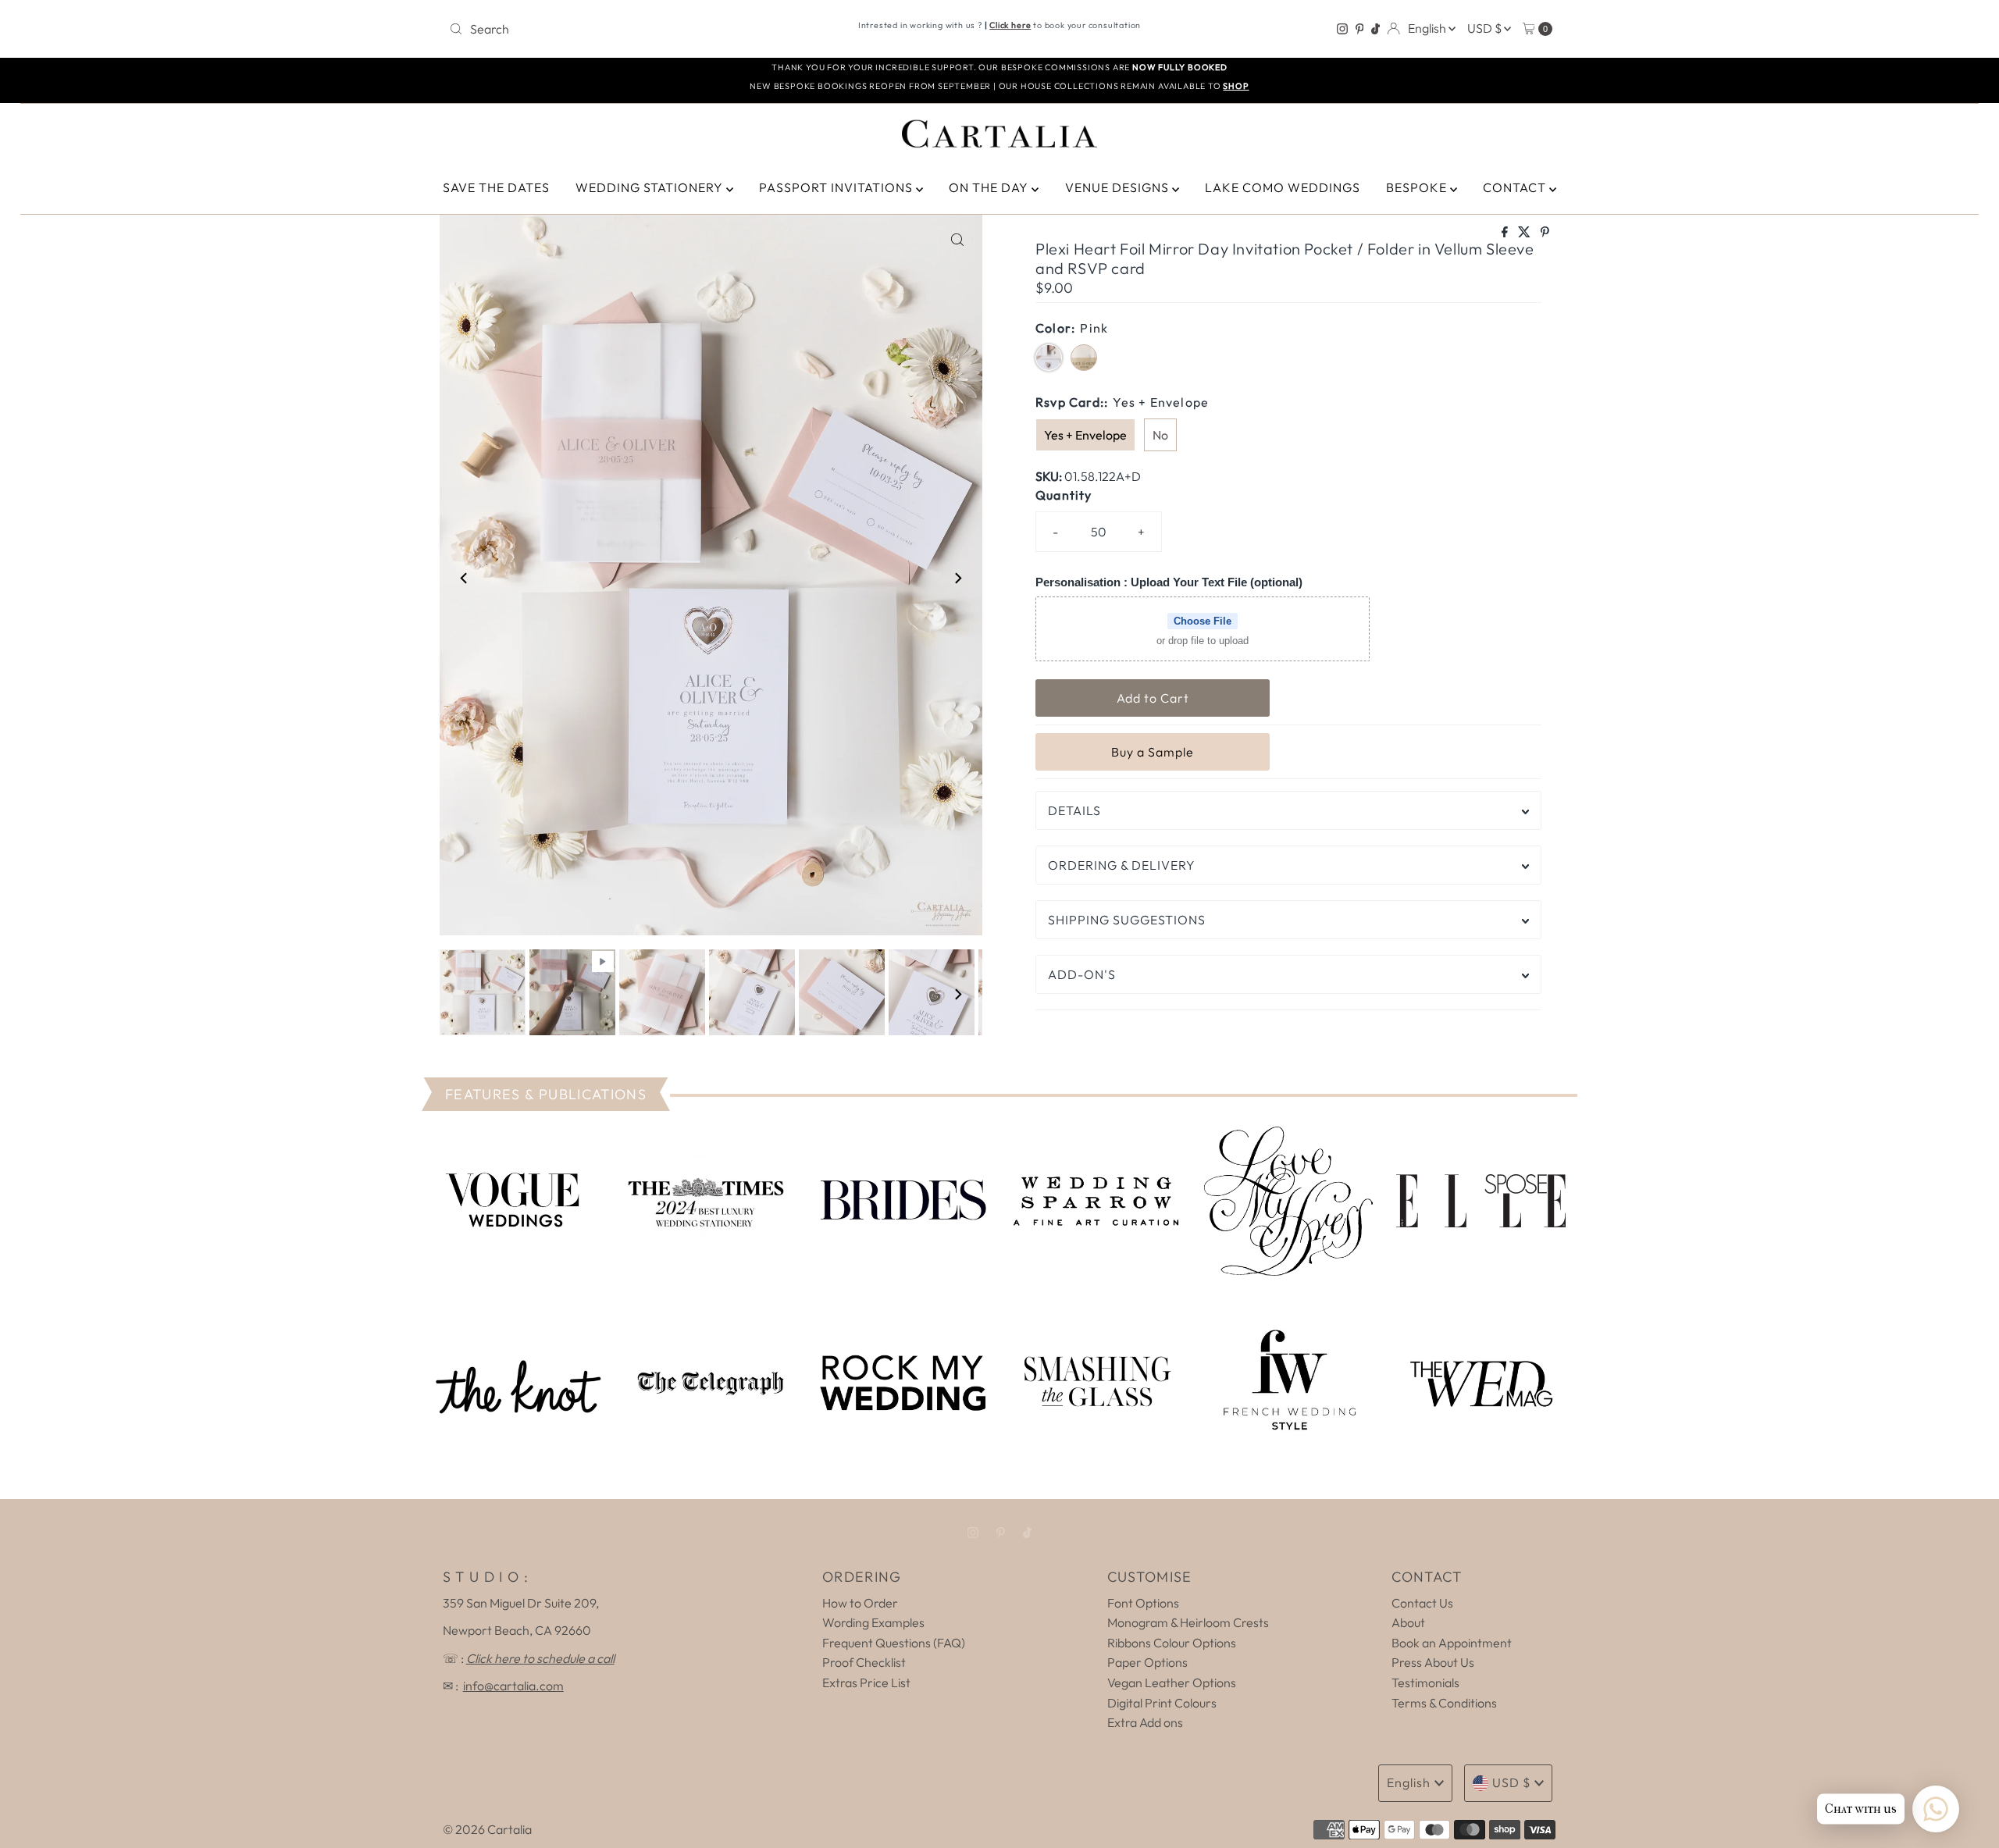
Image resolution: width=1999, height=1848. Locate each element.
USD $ (1486, 28)
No (1160, 435)
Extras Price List (866, 1682)
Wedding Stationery (651, 187)
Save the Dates (496, 187)
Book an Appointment (1452, 1643)
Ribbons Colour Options (1172, 1643)
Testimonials (1425, 1682)
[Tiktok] (1375, 29)
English (1428, 28)
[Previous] (465, 579)
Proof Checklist (864, 1662)
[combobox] (624, 29)
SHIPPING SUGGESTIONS (1127, 920)
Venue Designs (1119, 187)
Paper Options (1147, 1662)
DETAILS (1074, 810)
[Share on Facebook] (1506, 233)
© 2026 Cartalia (487, 1829)
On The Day (990, 187)
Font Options (1143, 1603)
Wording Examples (873, 1622)
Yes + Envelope (1085, 435)
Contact (1516, 187)
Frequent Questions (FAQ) (894, 1643)
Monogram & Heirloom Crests (1188, 1622)
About (1408, 1622)
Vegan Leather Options (1172, 1682)
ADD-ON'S (1082, 974)
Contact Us (1422, 1603)
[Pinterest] (1360, 29)
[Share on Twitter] (1525, 233)
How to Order (860, 1603)
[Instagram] (1342, 29)
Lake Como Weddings (1283, 187)
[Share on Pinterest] (1545, 233)
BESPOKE (1418, 187)
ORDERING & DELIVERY (1122, 865)
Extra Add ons (1145, 1722)
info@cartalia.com (513, 1686)
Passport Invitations (837, 187)
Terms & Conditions (1444, 1703)
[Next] (957, 579)
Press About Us (1433, 1662)
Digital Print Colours (1162, 1703)
